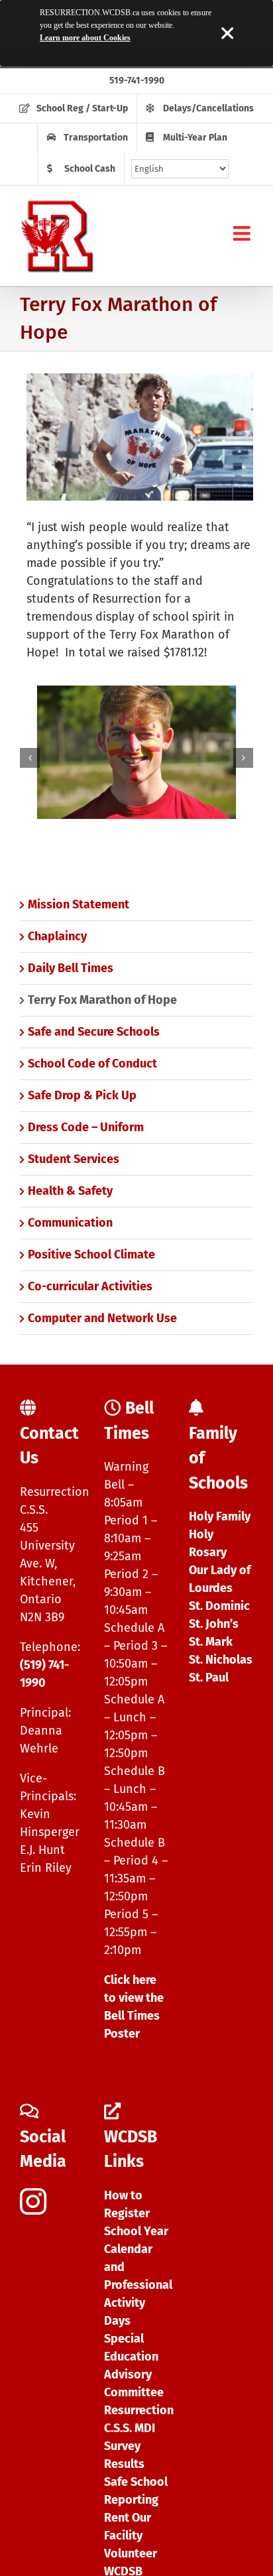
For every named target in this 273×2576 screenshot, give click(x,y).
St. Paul (209, 1678)
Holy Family (220, 1516)
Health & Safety (70, 1191)
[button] (30, 758)
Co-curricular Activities (90, 1286)
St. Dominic (219, 1606)
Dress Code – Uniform (86, 1127)
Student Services (74, 1159)
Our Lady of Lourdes (220, 1579)
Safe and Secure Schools (94, 1032)
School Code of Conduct (92, 1064)
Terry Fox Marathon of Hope (102, 1000)
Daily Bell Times (71, 968)
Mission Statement (79, 904)
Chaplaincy (57, 936)
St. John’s (214, 1624)
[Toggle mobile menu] (243, 233)
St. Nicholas (221, 1660)
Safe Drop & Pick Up (82, 1095)
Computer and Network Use (102, 1318)
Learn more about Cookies (85, 38)
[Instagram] (33, 2201)
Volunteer (131, 2553)
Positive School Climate (91, 1255)
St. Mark (211, 1642)
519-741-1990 (137, 81)
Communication (70, 1223)
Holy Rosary (208, 1543)
